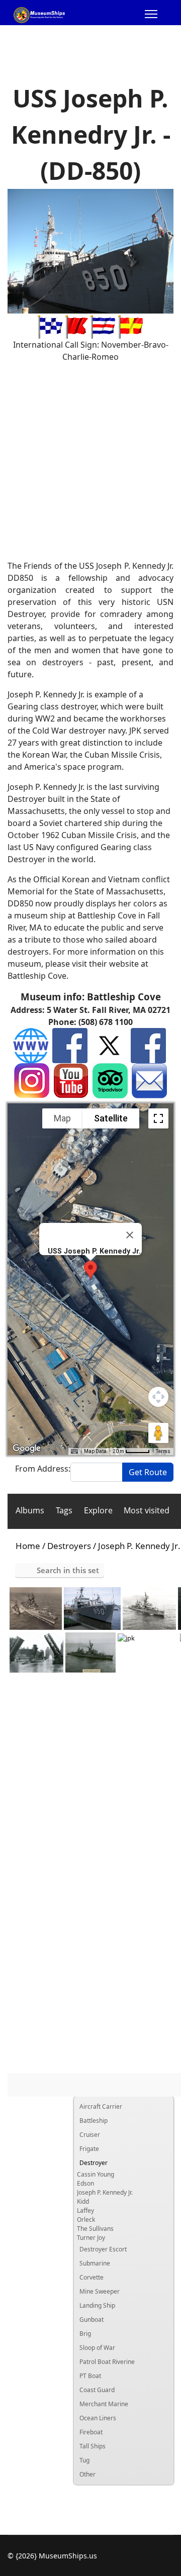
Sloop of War (97, 2348)
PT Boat (90, 2376)
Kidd (83, 2201)
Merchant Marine (104, 2404)
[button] (90, 1270)
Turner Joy (91, 2238)
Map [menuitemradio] (62, 1118)
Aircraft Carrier (101, 2106)
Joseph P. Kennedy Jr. (105, 2192)
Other (87, 2474)
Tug (84, 2460)
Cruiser (90, 2135)
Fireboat (91, 2432)
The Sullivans (95, 2229)
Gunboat (92, 2320)
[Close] (130, 1235)
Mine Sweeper (100, 2291)
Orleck (86, 2220)
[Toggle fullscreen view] (158, 1118)
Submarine (95, 2263)
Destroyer (94, 2163)
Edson (85, 2183)
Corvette (92, 2277)
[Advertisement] (90, 461)
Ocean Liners (98, 2418)
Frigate (89, 2149)
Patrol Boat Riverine (107, 2362)
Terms (163, 1451)
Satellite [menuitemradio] (111, 1118)
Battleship (94, 2121)
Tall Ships (93, 2446)
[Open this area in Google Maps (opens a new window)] (27, 1449)
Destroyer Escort (103, 2249)
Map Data (95, 1451)
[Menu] (151, 15)
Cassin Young (96, 2174)
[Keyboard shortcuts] (74, 1452)
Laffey (85, 2210)
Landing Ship (97, 2305)
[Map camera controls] (158, 1397)
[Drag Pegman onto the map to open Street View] (158, 1433)
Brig (85, 2334)
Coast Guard (97, 2390)
